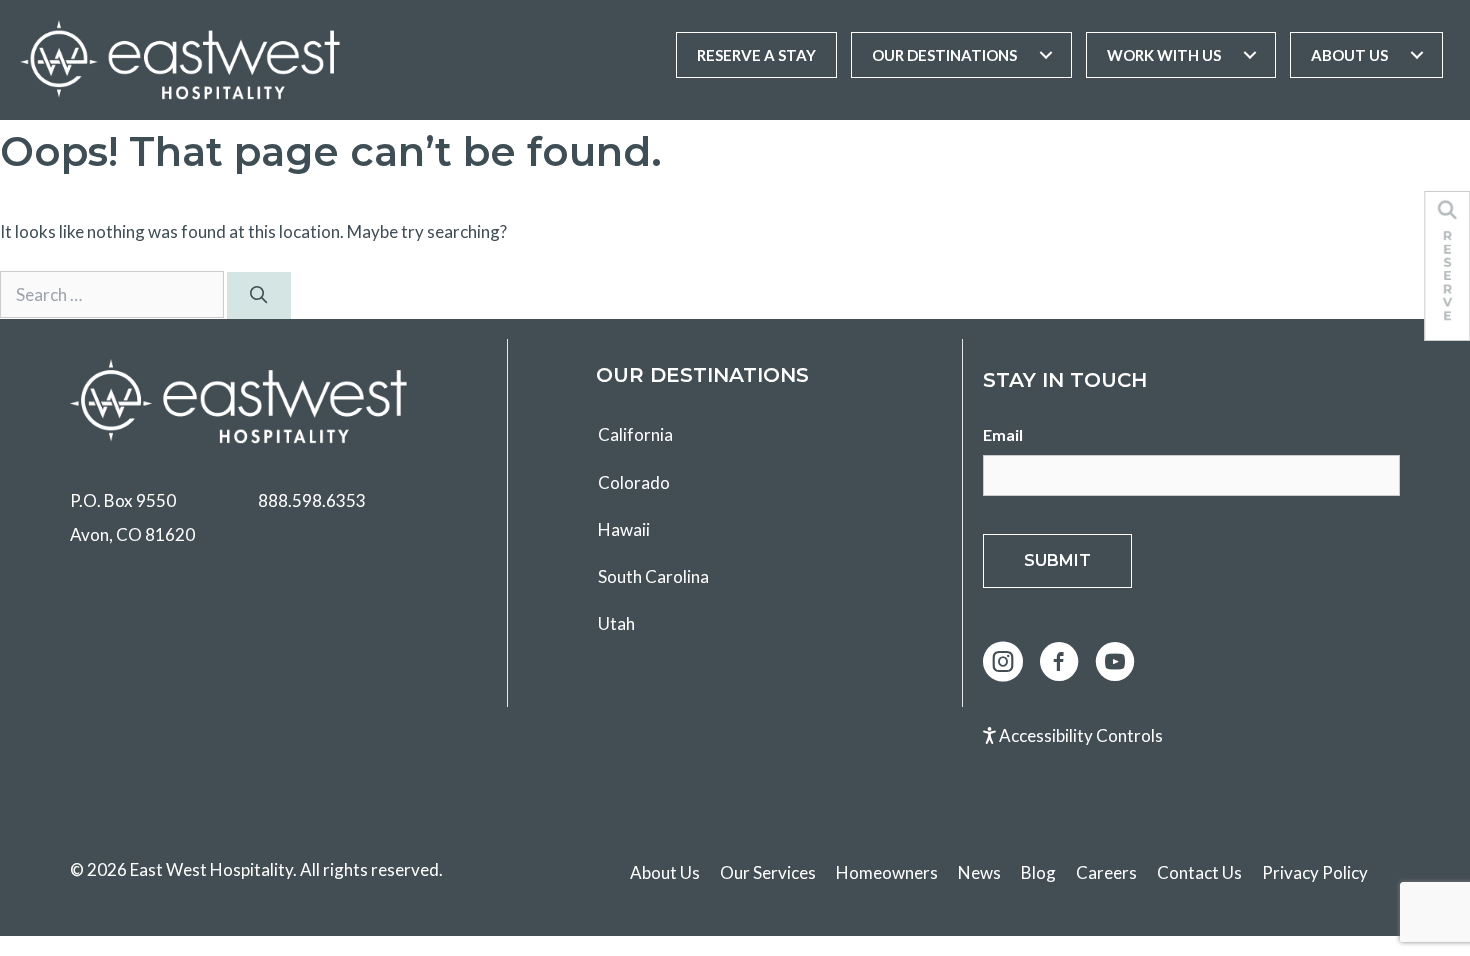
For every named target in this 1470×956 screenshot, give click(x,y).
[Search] (259, 296)
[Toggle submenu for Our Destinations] (1046, 55)
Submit (1057, 560)
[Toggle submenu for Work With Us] (1250, 55)
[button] (1003, 662)
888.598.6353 (312, 500)
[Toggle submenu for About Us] (1417, 55)
